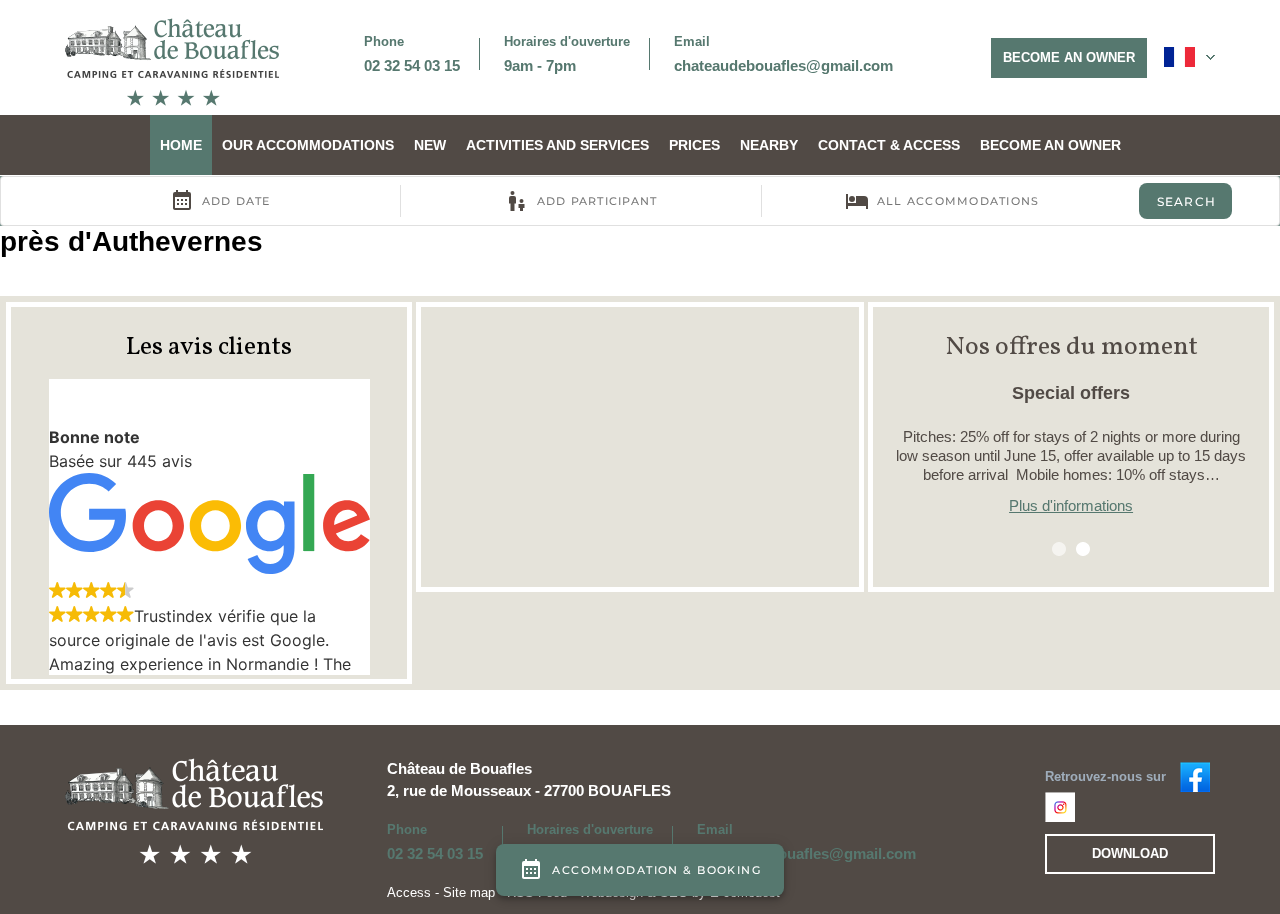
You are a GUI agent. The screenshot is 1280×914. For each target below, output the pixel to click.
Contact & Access (889, 145)
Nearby (769, 145)
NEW (430, 145)
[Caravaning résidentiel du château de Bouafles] (1195, 776)
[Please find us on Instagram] (1060, 806)
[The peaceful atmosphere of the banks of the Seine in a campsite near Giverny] (172, 61)
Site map (469, 892)
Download (1130, 853)
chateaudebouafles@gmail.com (783, 65)
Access (411, 892)
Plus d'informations (1071, 505)
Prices (694, 145)
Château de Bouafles (459, 768)
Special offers (1071, 393)
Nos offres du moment (1071, 347)
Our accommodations (308, 145)
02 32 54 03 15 (412, 65)
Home (181, 145)
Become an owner (1069, 57)
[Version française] (1189, 57)
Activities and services (557, 145)
